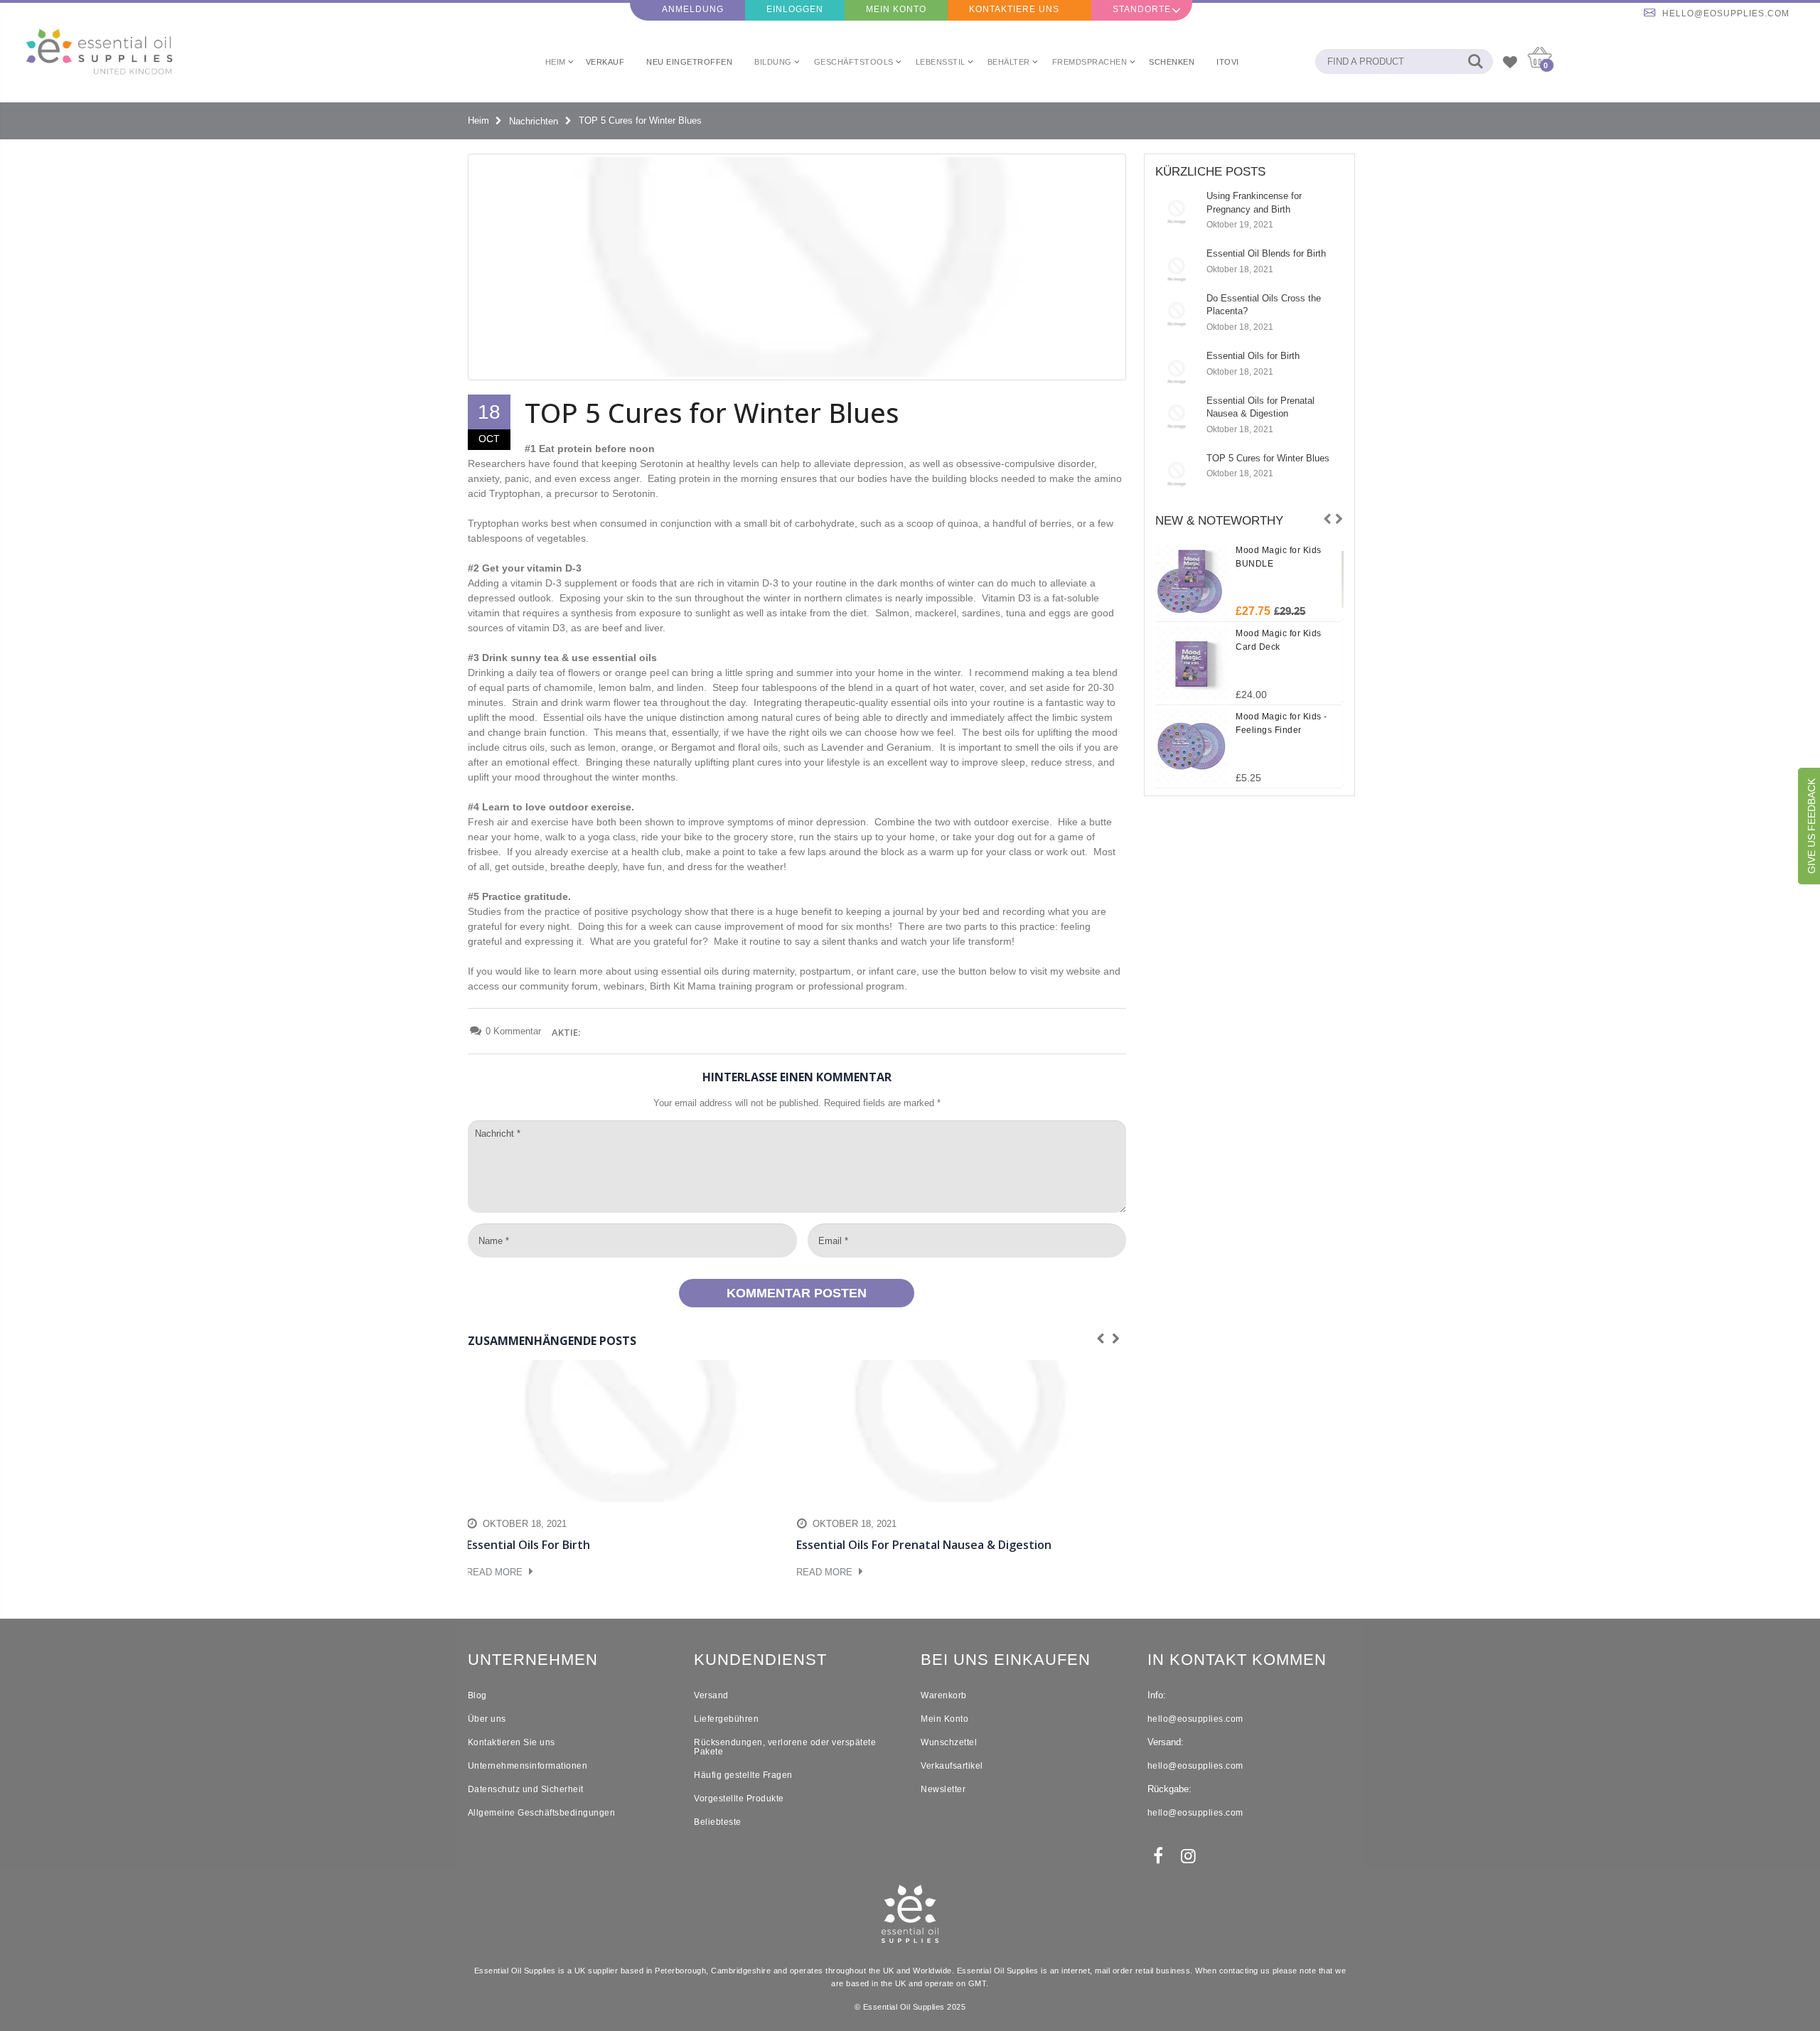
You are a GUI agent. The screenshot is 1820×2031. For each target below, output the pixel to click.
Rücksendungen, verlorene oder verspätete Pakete (785, 1747)
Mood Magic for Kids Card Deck (1279, 640)
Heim (478, 120)
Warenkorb (944, 1695)
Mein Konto (896, 9)
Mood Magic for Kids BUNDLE (1279, 557)
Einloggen (795, 9)
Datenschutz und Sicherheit (526, 1789)
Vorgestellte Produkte (739, 1799)
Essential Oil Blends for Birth (1266, 253)
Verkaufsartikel (952, 1766)
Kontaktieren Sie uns (512, 1742)
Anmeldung (693, 9)
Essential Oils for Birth (1253, 356)
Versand (711, 1695)
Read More (496, 1572)
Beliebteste (718, 1822)
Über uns (487, 1719)
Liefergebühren (726, 1719)
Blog (477, 1695)
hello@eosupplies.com (1726, 14)
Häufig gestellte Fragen (743, 1775)
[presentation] (1327, 520)
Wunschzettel (949, 1742)
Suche (1475, 61)
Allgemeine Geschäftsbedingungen (542, 1813)
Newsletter (943, 1789)
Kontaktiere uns (1014, 9)
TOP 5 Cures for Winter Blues (1268, 458)
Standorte (1142, 9)
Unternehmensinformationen (528, 1766)
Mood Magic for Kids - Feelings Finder (1281, 723)
